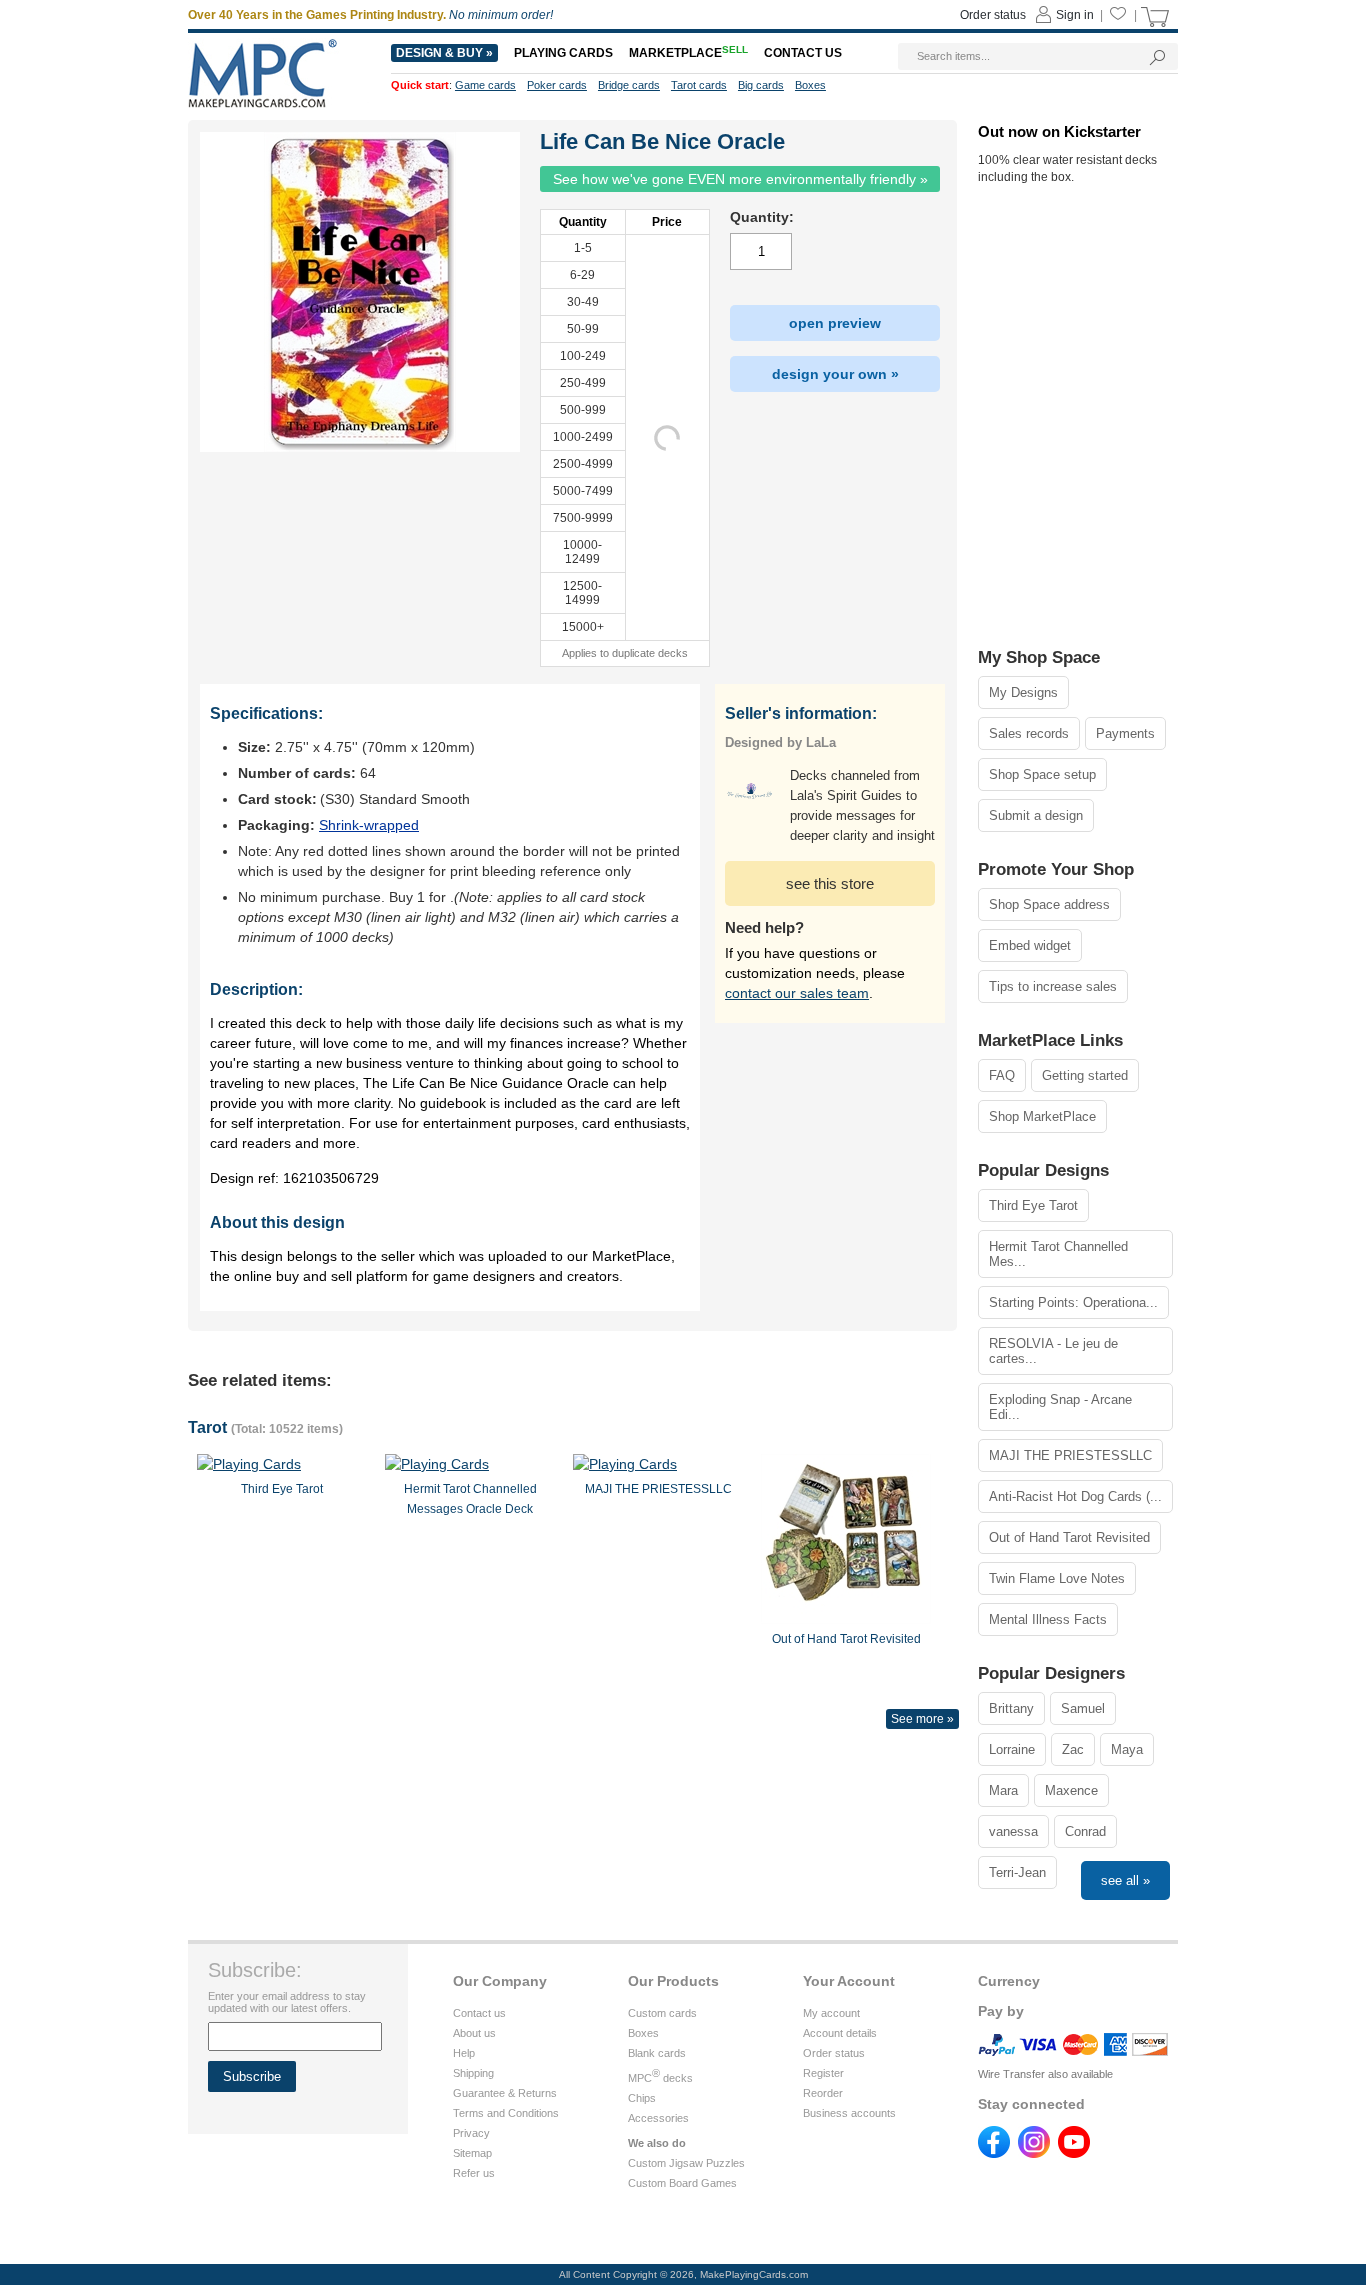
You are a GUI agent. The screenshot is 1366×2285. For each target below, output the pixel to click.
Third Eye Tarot (1033, 1205)
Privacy (471, 2133)
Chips (642, 2098)
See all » (1125, 1880)
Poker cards (557, 85)
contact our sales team (797, 993)
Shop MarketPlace (1042, 1116)
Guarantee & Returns (505, 2093)
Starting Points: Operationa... (1073, 1302)
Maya (1127, 1749)
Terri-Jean (1017, 1872)
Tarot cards (699, 85)
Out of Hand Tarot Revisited (1069, 1537)
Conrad (1085, 1831)
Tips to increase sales (1053, 986)
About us (474, 2033)
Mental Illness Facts (1048, 1619)
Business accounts (849, 2113)
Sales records (1029, 733)
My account (831, 2013)
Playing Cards (563, 53)
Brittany (1011, 1708)
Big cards (761, 85)
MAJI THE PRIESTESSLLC (1070, 1455)
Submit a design (1036, 815)
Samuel (1083, 1708)
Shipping (473, 2073)
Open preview (835, 323)
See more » (922, 1719)
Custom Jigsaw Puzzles (686, 2163)
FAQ (1002, 1075)
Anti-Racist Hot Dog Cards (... (1075, 1496)
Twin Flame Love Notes (1057, 1578)
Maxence (1071, 1790)
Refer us (474, 2173)
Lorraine (1012, 1749)
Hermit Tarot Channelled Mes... (1058, 1254)
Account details (840, 2033)
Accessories (658, 2118)
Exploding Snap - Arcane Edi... (1060, 1407)
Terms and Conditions (506, 2113)
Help (464, 2053)
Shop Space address (1049, 904)
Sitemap (472, 2153)
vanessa (1013, 1831)
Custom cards (662, 2013)
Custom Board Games (682, 2183)
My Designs (1023, 692)
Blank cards (657, 2053)
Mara (1003, 1790)
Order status (834, 2053)
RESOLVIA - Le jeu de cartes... (1053, 1351)
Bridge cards (629, 85)
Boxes (643, 2033)
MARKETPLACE (688, 53)
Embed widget (1030, 945)
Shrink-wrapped (369, 825)
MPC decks (660, 2078)
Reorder (823, 2093)
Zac (1073, 1749)
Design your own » (835, 374)
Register (823, 2073)
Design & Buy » (444, 53)
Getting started (1085, 1075)
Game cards (485, 85)
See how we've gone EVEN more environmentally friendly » (740, 179)
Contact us (479, 2013)
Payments (1125, 733)
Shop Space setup (1042, 774)
